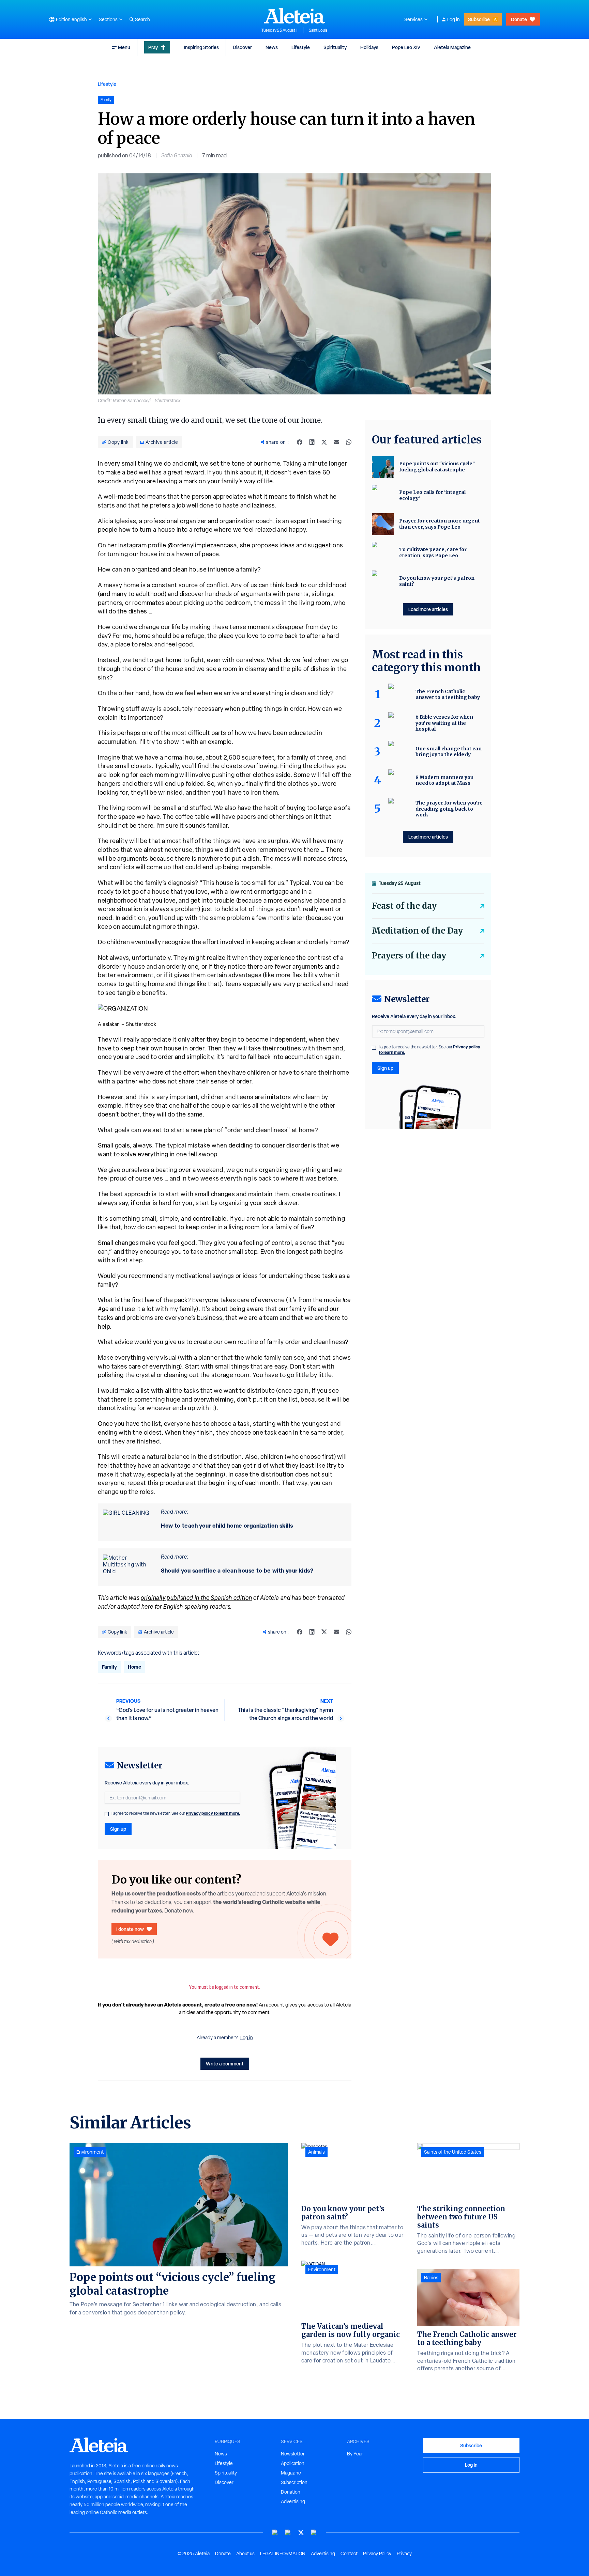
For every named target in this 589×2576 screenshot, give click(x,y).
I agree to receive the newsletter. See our (176, 1813)
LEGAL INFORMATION (283, 2554)
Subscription (294, 2482)
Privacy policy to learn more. (213, 1813)
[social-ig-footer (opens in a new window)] (314, 2533)
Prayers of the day (409, 956)
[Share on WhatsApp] (349, 442)
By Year (355, 2454)
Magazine (291, 2473)
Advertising (293, 2501)
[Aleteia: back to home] (294, 16)
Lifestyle (301, 47)
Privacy (404, 2554)
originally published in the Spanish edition (196, 1598)
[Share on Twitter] (324, 442)
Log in (454, 19)
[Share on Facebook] (300, 442)
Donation (291, 2492)
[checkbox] (107, 1814)
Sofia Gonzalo (177, 155)
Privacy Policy (377, 2554)
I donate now (130, 1929)
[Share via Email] (336, 442)
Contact (349, 2554)
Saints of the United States (453, 2152)
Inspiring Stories (201, 47)
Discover (242, 47)
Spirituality (335, 47)
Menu (124, 47)
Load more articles (428, 609)
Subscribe (479, 19)
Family (109, 1667)
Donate (519, 19)
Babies (431, 2278)
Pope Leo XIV (406, 47)
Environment (90, 2152)
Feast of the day (404, 906)
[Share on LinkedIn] (312, 442)
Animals (316, 2152)
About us (245, 2554)
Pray (153, 47)
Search (142, 19)
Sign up (118, 1829)
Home (134, 1667)
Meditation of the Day (417, 931)
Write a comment (225, 2064)
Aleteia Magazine (452, 47)
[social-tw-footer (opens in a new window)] (301, 2533)
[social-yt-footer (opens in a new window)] (275, 2533)
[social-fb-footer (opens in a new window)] (288, 2533)
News (272, 47)
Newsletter (293, 2454)
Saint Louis (318, 30)
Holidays (369, 47)
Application (293, 2463)
